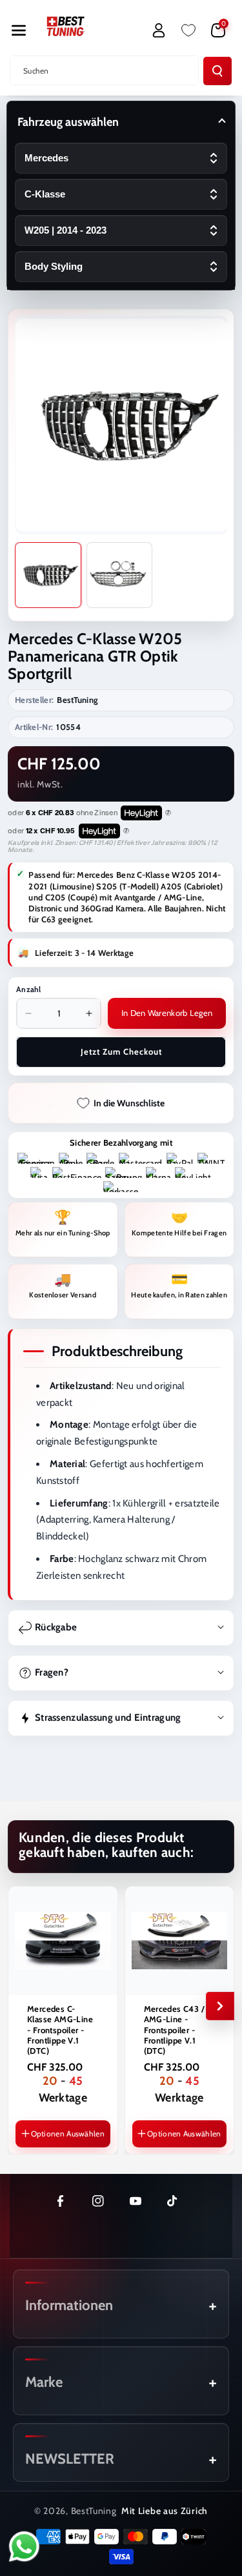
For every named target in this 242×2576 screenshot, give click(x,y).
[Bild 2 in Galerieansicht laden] (120, 575)
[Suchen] (217, 71)
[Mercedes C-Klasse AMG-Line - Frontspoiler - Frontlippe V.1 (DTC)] (63, 1941)
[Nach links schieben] (22, 2006)
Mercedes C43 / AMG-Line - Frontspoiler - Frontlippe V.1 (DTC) (175, 2030)
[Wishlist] (188, 30)
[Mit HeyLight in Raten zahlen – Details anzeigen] (168, 813)
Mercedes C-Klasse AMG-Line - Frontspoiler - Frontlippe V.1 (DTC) (60, 2030)
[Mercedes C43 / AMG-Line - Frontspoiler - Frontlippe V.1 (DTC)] (180, 1941)
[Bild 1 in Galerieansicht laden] (48, 575)
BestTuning (94, 2511)
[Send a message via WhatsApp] (24, 2547)
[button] (19, 30)
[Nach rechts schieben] (220, 2006)
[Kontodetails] (159, 30)
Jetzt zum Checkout (121, 1051)
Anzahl (29, 989)
